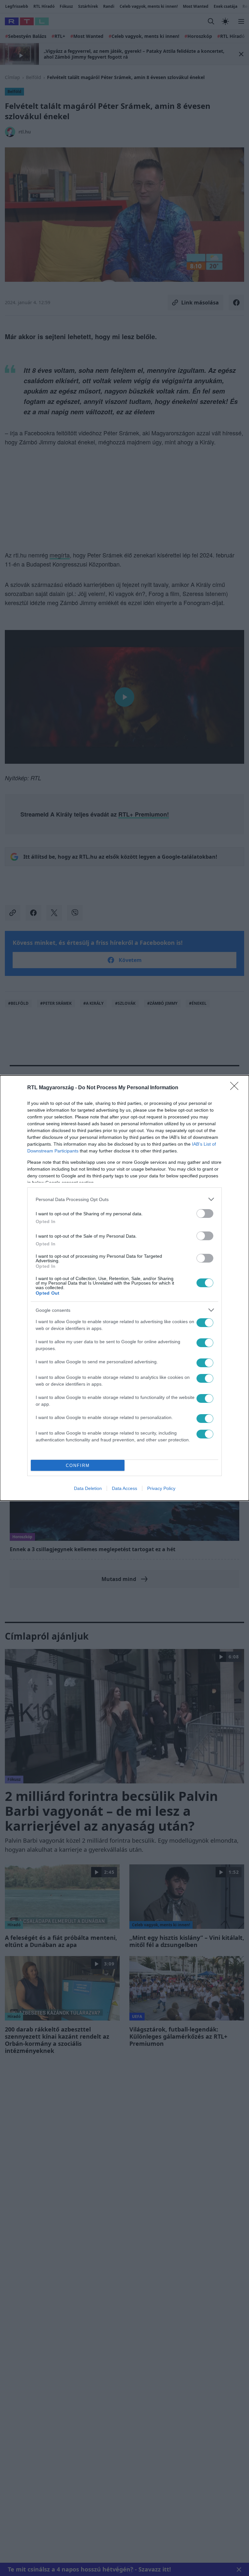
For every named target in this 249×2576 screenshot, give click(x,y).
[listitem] (124, 1199)
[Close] (236, 1088)
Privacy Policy (161, 1488)
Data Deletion (88, 1488)
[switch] (205, 1214)
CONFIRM (78, 1465)
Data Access (124, 1488)
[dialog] (124, 1288)
